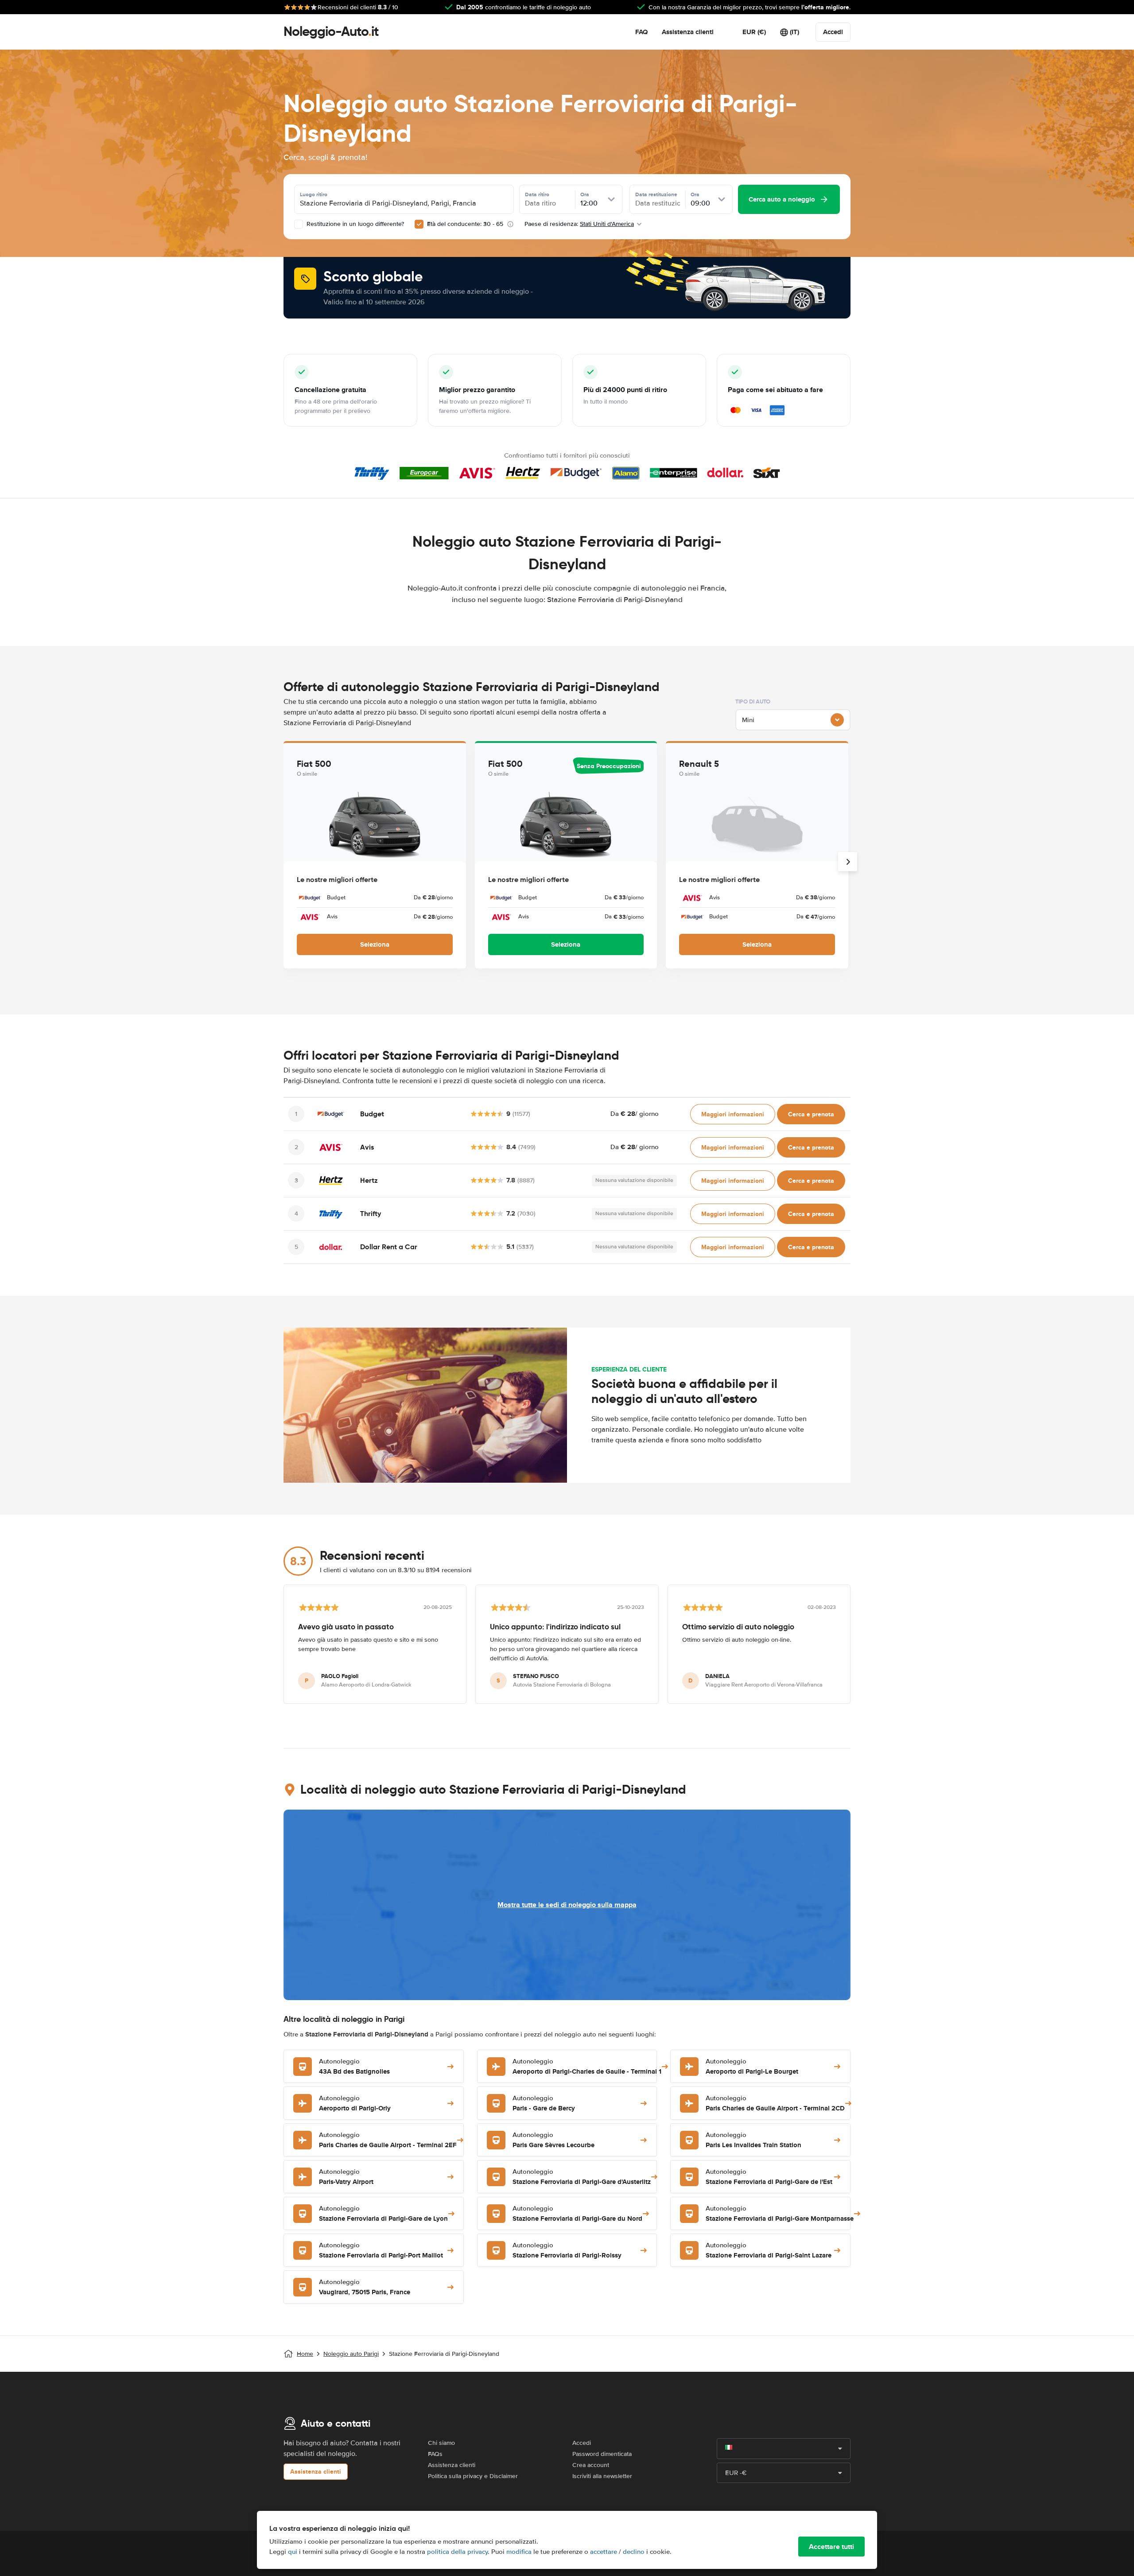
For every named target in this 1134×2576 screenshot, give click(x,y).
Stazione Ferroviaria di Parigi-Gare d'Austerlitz (582, 2177)
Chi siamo (441, 2443)
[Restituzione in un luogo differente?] (299, 224)
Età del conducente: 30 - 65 (465, 224)
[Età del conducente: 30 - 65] (419, 224)
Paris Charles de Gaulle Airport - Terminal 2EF (388, 2140)
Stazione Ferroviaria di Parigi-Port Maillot (381, 2251)
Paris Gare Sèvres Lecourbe (553, 2140)
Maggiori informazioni (733, 1114)
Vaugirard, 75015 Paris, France (365, 2287)
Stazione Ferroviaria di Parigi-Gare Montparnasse (780, 2214)
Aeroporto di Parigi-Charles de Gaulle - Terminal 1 (587, 2067)
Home (305, 2354)
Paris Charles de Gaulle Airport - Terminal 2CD (775, 2104)
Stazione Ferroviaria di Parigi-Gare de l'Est (769, 2177)
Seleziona (375, 944)
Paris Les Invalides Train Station (753, 2140)
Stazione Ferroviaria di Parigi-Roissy (567, 2251)
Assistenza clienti (688, 32)
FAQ (641, 32)
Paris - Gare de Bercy (544, 2104)
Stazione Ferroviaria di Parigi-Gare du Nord (577, 2214)
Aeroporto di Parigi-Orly (355, 2104)
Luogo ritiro (314, 194)
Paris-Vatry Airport (346, 2177)
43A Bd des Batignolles (354, 2067)
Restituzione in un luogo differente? (354, 224)
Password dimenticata (602, 2454)
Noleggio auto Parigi (351, 2354)
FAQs (435, 2454)
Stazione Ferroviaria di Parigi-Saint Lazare (769, 2251)
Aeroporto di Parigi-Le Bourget (752, 2067)
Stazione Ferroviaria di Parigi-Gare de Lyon (383, 2214)
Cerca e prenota (811, 1114)
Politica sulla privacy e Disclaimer (473, 2476)
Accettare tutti (831, 2547)
